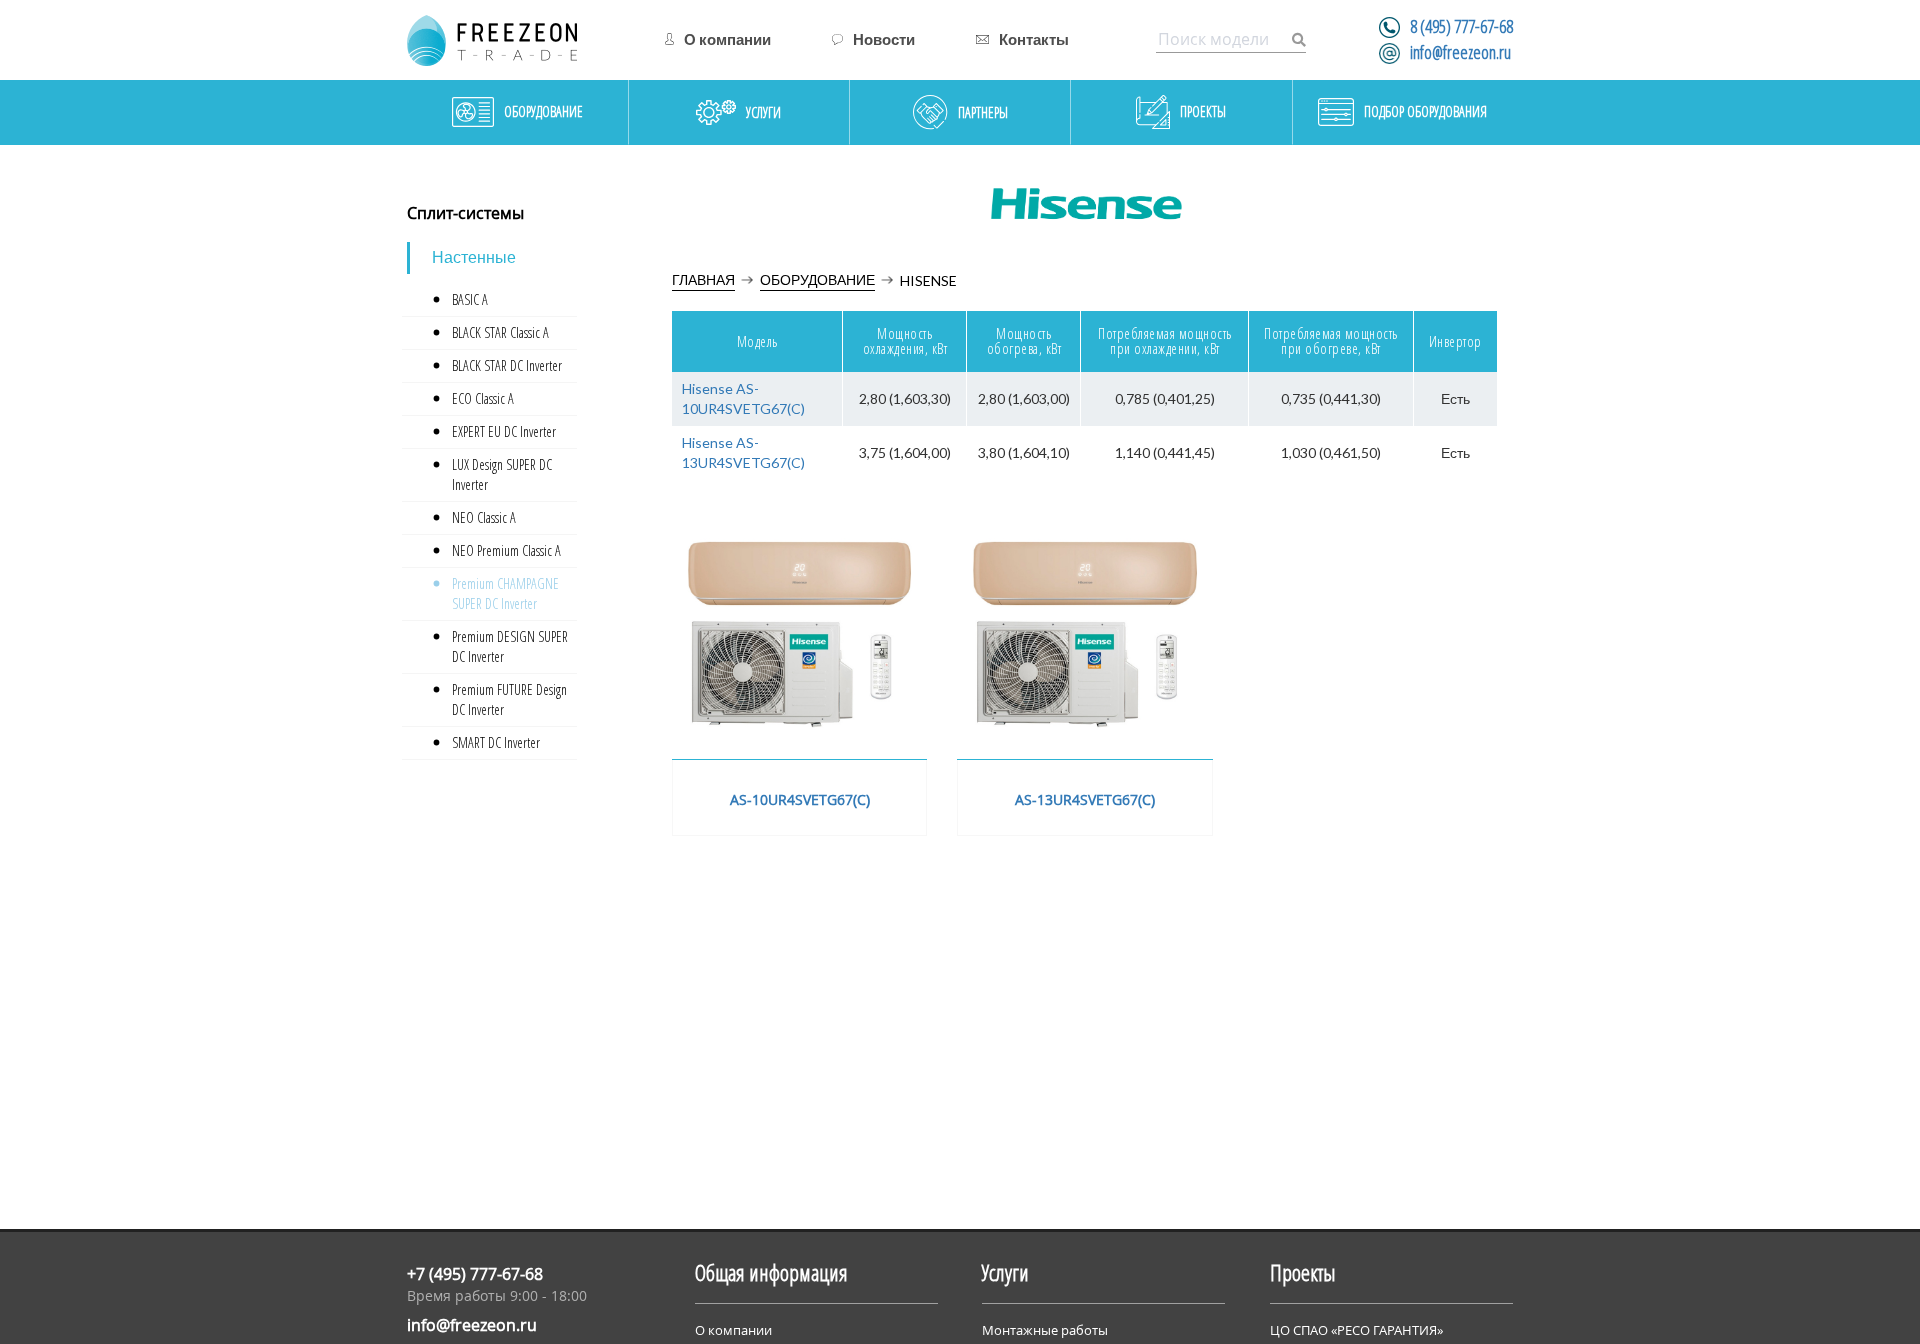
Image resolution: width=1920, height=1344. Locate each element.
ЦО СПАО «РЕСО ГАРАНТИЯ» (1356, 1330)
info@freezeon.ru (1460, 52)
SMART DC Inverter (486, 742)
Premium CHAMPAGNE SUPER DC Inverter (495, 590)
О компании (727, 39)
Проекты (1203, 111)
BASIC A (460, 299)
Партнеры (983, 112)
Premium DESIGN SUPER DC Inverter (500, 643)
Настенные (474, 256)
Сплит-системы (465, 213)
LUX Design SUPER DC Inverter (492, 471)
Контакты (1034, 39)
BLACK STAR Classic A (490, 332)
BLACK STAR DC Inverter (497, 365)
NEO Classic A (474, 517)
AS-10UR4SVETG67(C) (800, 799)
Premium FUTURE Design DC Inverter (499, 696)
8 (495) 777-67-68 (1461, 26)
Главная (703, 279)
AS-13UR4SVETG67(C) (1085, 799)
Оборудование (543, 111)
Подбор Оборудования (1425, 111)
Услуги (763, 112)
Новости (884, 39)
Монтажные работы (1045, 1330)
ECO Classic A (473, 398)
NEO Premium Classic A (496, 550)
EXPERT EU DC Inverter (494, 431)
